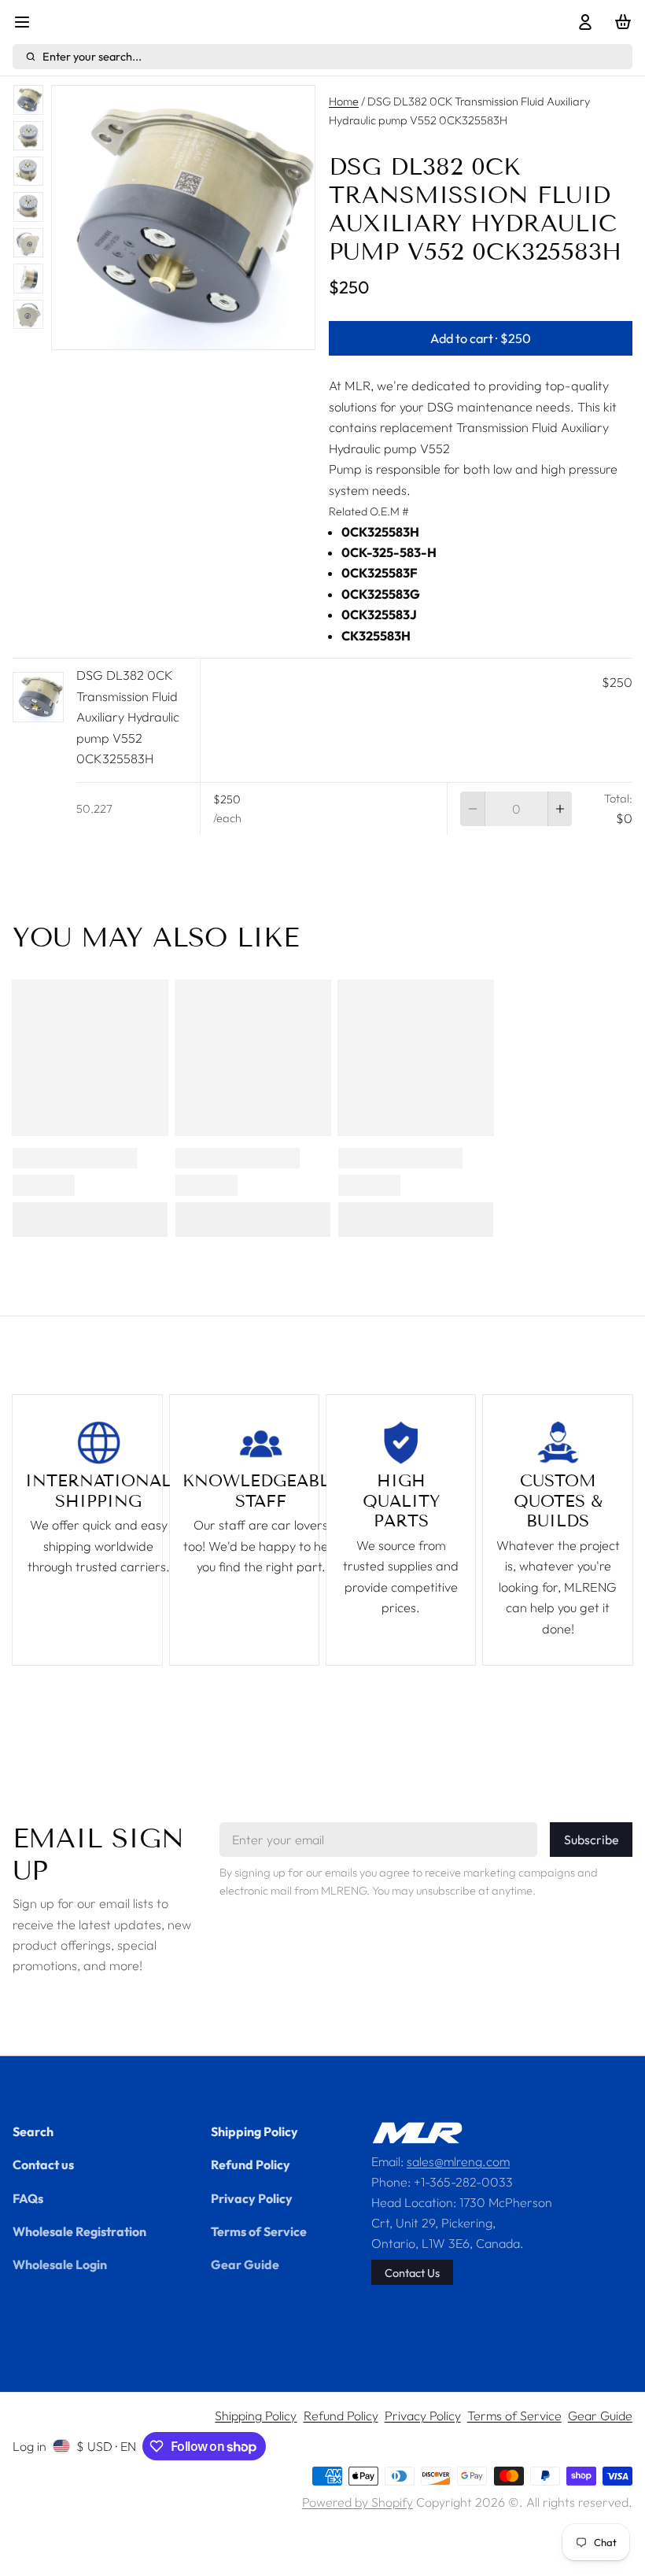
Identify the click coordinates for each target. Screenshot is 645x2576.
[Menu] (28, 22)
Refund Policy (251, 2165)
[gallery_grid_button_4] (202, 332)
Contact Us (412, 2273)
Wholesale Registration (79, 2231)
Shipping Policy (254, 2131)
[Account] (581, 22)
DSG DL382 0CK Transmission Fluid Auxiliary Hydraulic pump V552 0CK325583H (128, 717)
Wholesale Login (60, 2264)
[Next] (245, 332)
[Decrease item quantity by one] (472, 809)
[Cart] (620, 22)
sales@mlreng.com (458, 2161)
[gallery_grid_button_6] (227, 332)
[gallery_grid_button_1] (164, 332)
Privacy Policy (252, 2198)
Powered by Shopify (358, 2502)
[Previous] (121, 332)
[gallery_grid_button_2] (177, 332)
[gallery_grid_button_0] (145, 332)
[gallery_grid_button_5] (215, 332)
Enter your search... (92, 56)
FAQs (28, 2198)
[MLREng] (417, 2133)
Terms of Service (259, 2231)
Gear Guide (245, 2264)
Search (33, 2131)
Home (344, 101)
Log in (29, 2446)
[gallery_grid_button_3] (190, 332)
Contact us (43, 2165)
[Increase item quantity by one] (560, 809)
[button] (481, 338)
